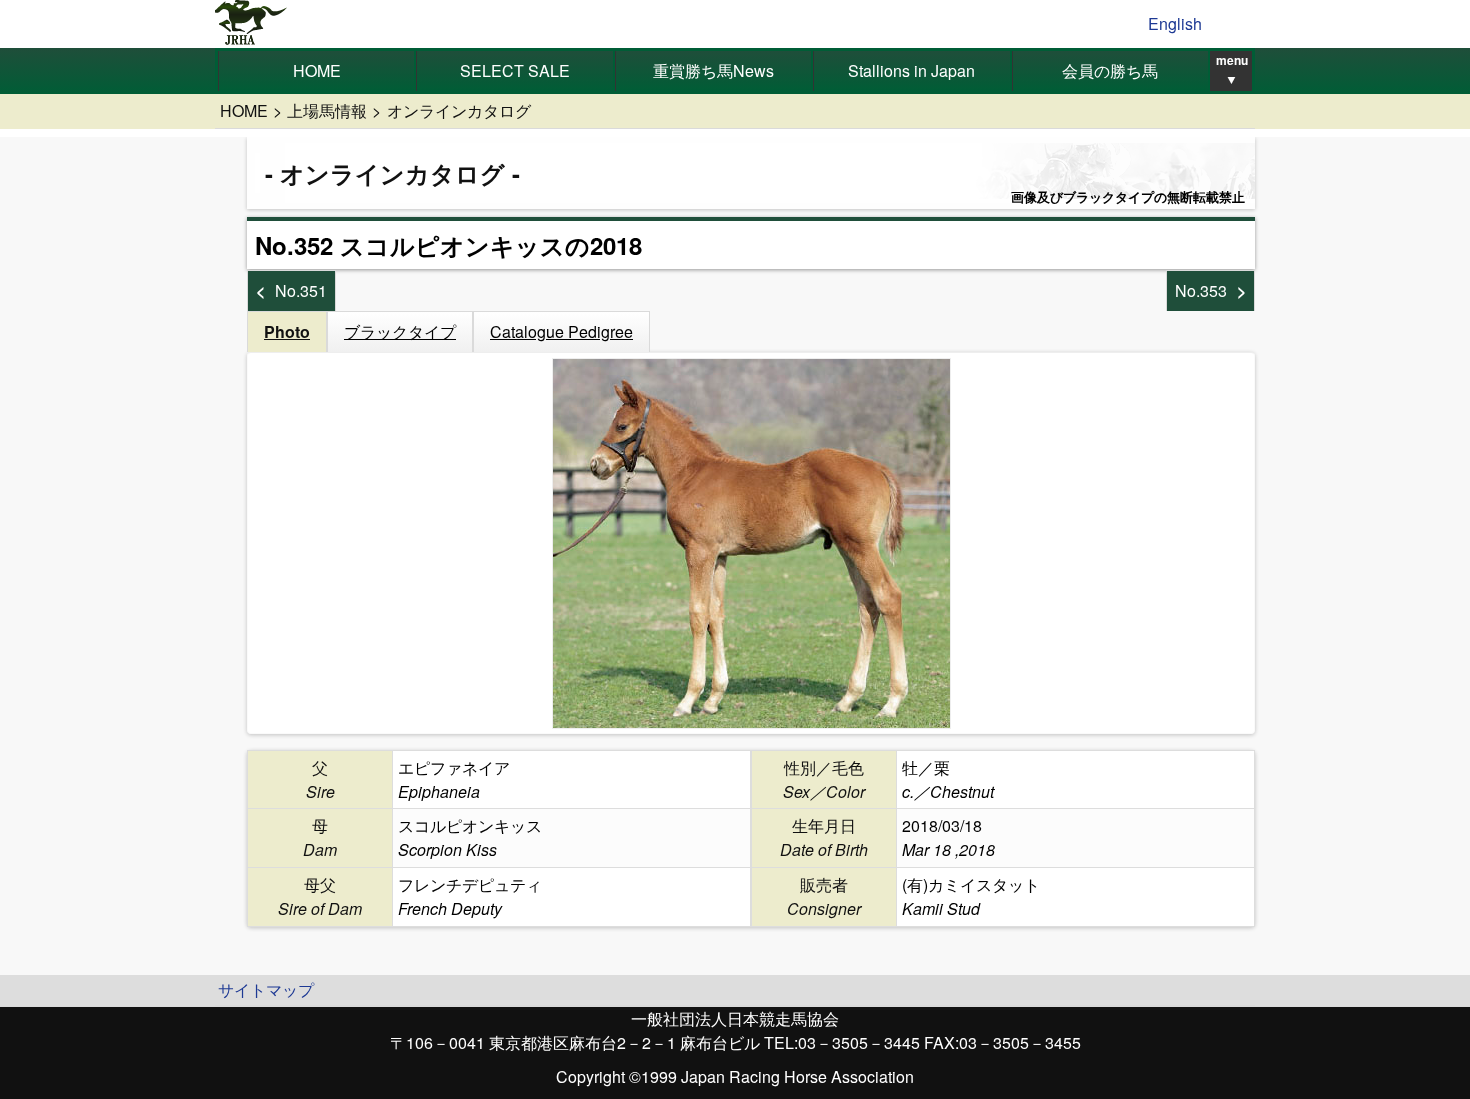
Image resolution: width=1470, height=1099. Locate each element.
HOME (317, 70)
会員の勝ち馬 (1110, 70)
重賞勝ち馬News (713, 70)
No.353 (1201, 290)
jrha (251, 24)
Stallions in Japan (911, 70)
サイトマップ (266, 989)
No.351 (301, 290)
